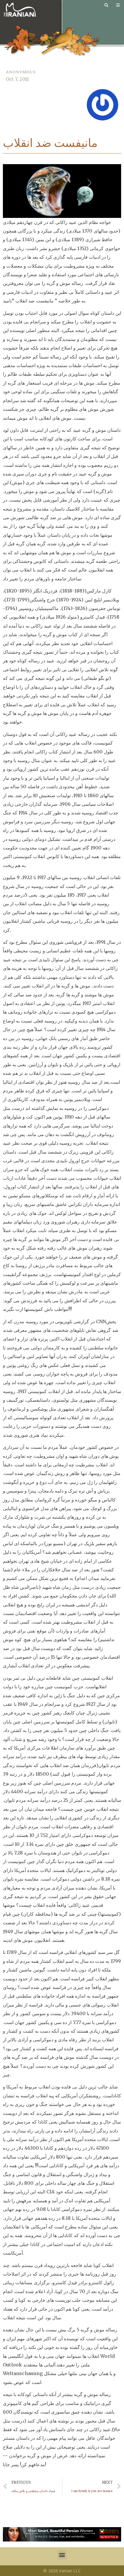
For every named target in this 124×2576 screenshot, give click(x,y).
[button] (62, 2555)
